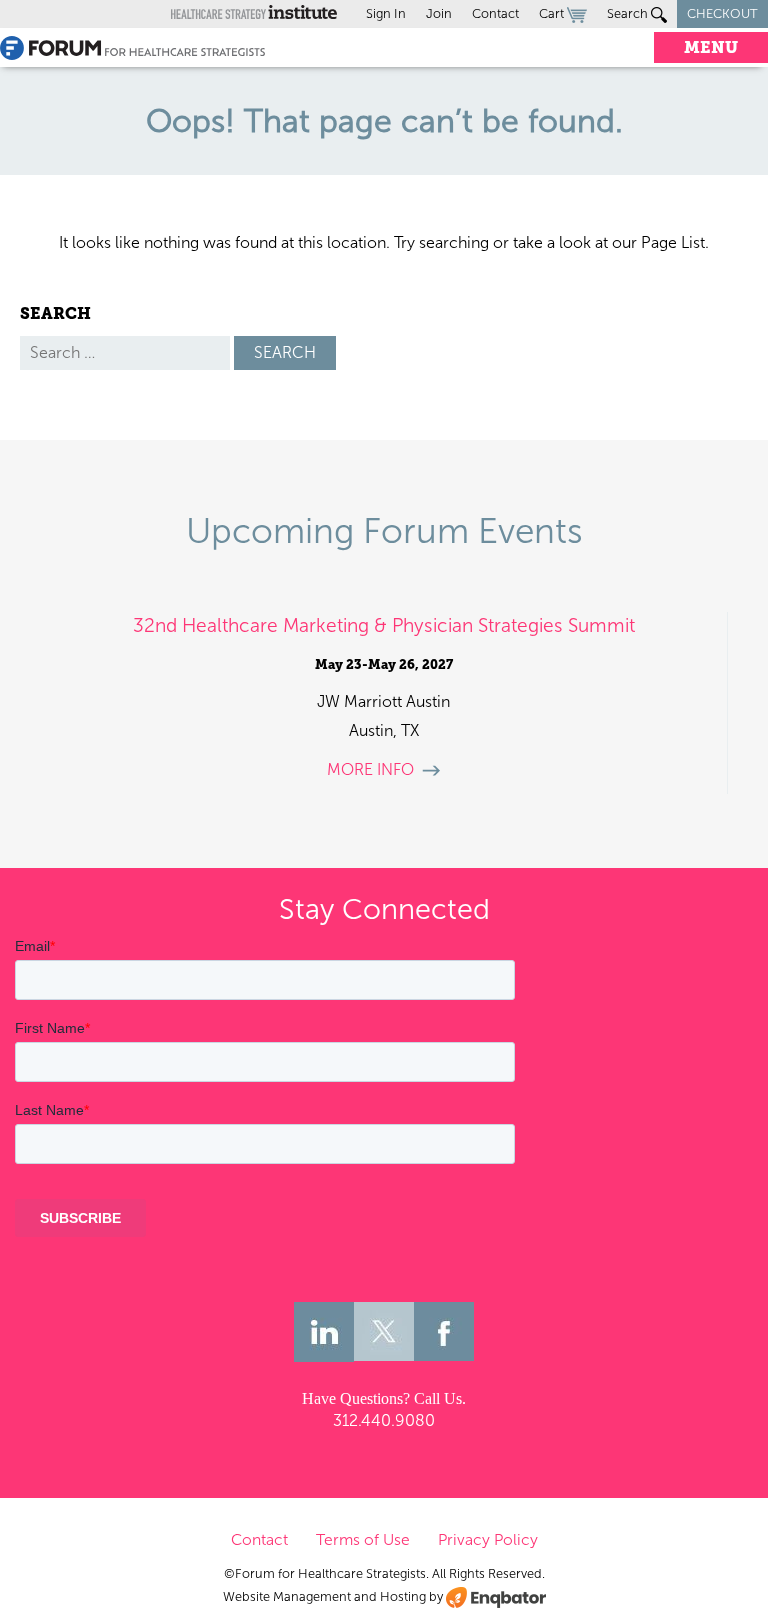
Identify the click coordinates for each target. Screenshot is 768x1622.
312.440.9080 (384, 1420)
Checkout (722, 13)
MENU (711, 47)
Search (629, 13)
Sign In (386, 13)
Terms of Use (363, 1539)
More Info (370, 769)
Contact (495, 13)
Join (439, 13)
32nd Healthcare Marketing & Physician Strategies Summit (384, 625)
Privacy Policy (488, 1539)
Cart (553, 13)
